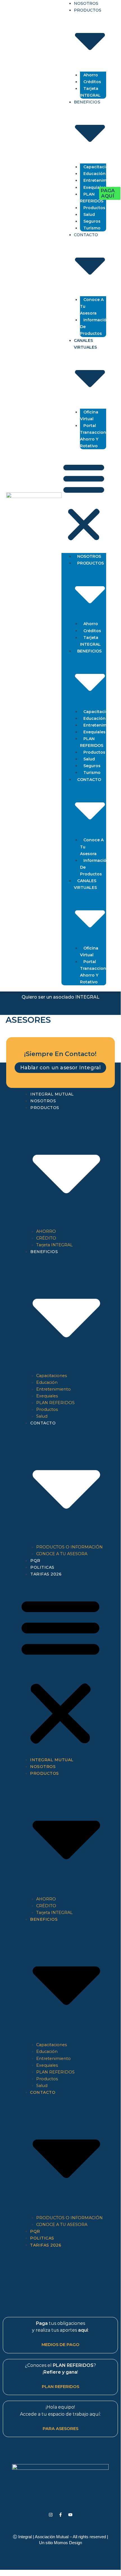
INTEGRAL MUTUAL (52, 1094)
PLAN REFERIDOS (92, 198)
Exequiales (94, 187)
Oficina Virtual (89, 415)
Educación (94, 174)
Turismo (92, 228)
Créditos (92, 82)
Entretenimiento (101, 180)
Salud (89, 214)
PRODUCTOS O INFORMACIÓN (69, 1547)
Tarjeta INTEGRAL (90, 92)
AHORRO (46, 1231)
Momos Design (68, 2543)
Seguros (92, 221)
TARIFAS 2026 (46, 1574)
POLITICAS (42, 1567)
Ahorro (91, 75)
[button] (84, 502)
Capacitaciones (100, 167)
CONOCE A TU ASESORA (62, 1554)
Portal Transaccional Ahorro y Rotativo (95, 436)
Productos (94, 208)
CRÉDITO (46, 1238)
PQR (35, 1561)
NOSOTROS (89, 556)
